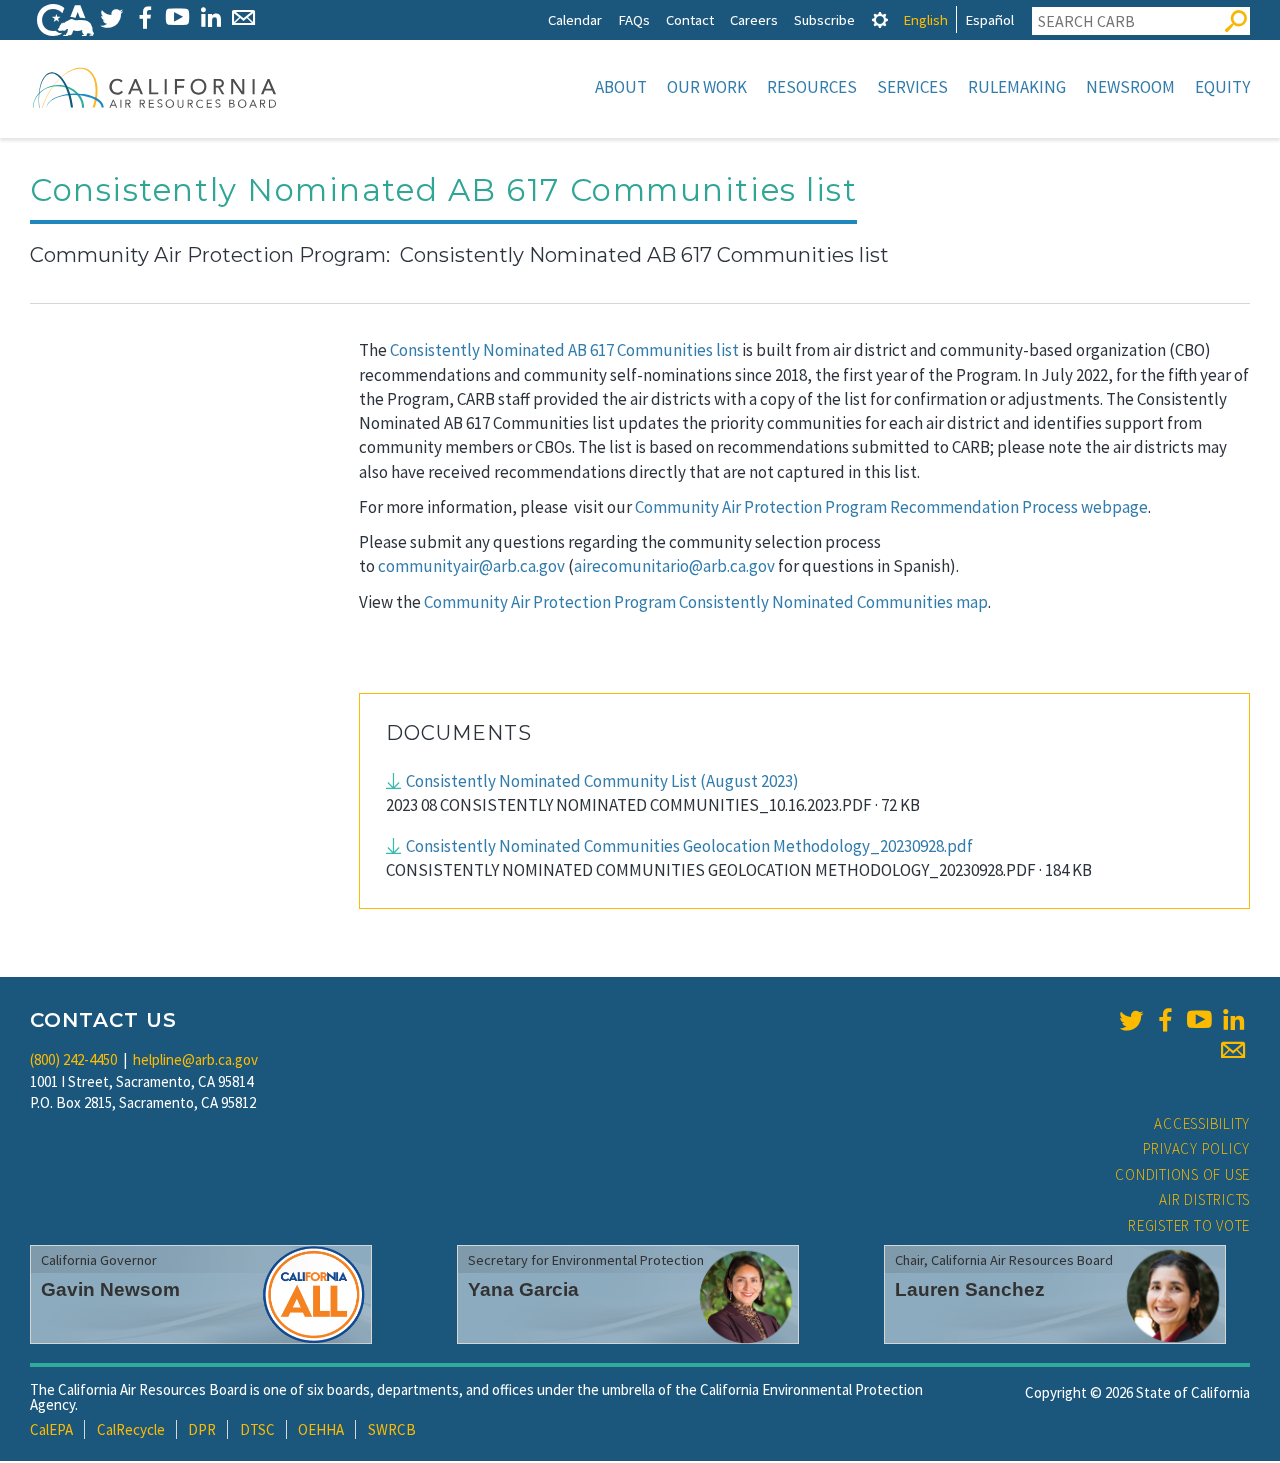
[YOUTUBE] (177, 17)
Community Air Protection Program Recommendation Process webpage (891, 507)
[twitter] (1131, 1020)
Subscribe (824, 19)
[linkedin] (1233, 1020)
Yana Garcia (523, 1289)
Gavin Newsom (110, 1289)
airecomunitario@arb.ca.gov (674, 566)
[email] (1233, 1050)
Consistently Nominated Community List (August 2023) (602, 781)
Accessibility (1202, 1123)
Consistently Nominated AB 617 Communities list (564, 350)
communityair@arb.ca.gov (471, 566)
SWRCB (392, 1429)
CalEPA (51, 1429)
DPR (202, 1429)
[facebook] (1165, 1020)
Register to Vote (1189, 1225)
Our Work (707, 87)
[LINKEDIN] (210, 17)
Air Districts (1204, 1199)
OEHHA (321, 1429)
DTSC (257, 1429)
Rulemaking (1017, 87)
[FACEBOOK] (144, 17)
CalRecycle (131, 1429)
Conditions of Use (1182, 1174)
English (925, 19)
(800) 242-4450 (73, 1059)
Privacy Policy (1197, 1148)
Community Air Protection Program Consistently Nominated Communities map (706, 602)
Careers (754, 19)
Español (989, 19)
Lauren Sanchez (970, 1289)
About (621, 87)
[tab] (880, 19)
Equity (1222, 87)
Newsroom (1130, 87)
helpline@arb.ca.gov (195, 1059)
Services (912, 87)
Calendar (575, 19)
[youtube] (1199, 1020)
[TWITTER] (111, 17)
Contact (690, 19)
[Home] (155, 87)
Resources (812, 87)
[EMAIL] (243, 17)
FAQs (634, 19)
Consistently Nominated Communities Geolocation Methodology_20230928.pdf (689, 846)
